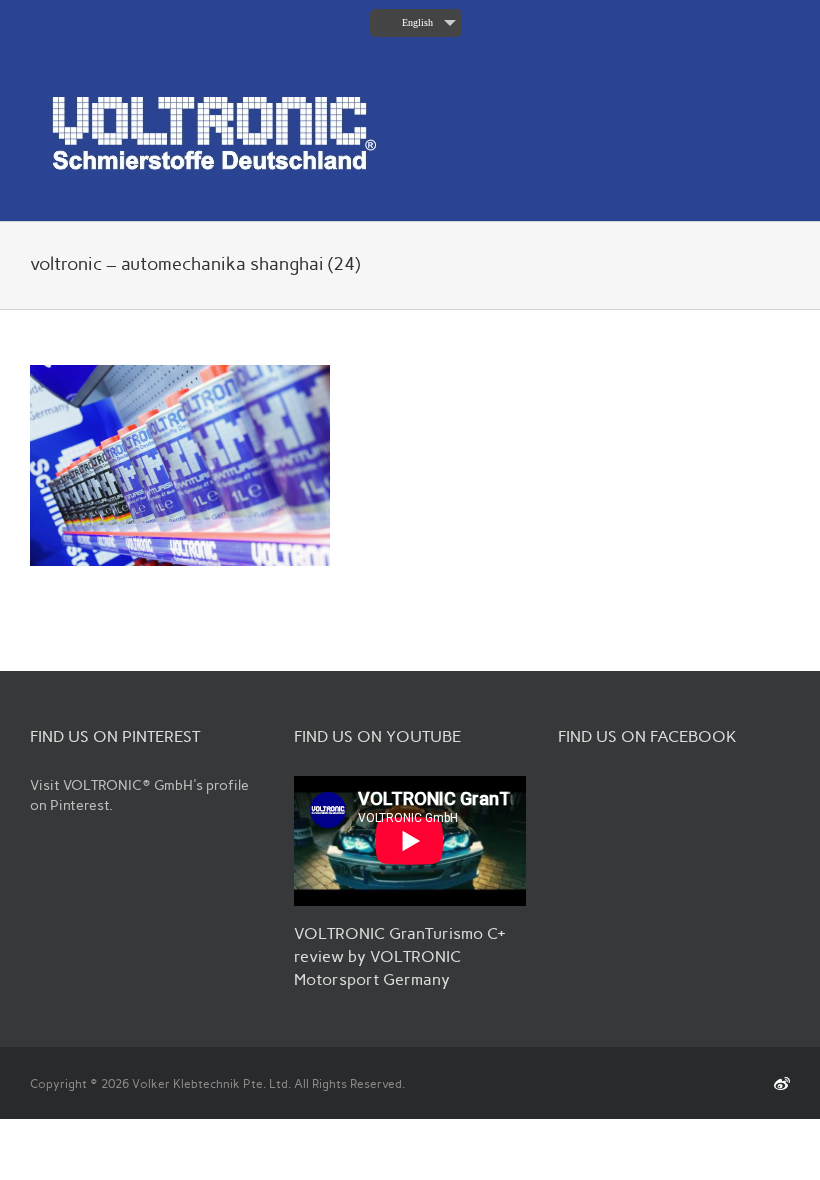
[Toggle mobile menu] (782, 75)
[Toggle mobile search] (746, 75)
